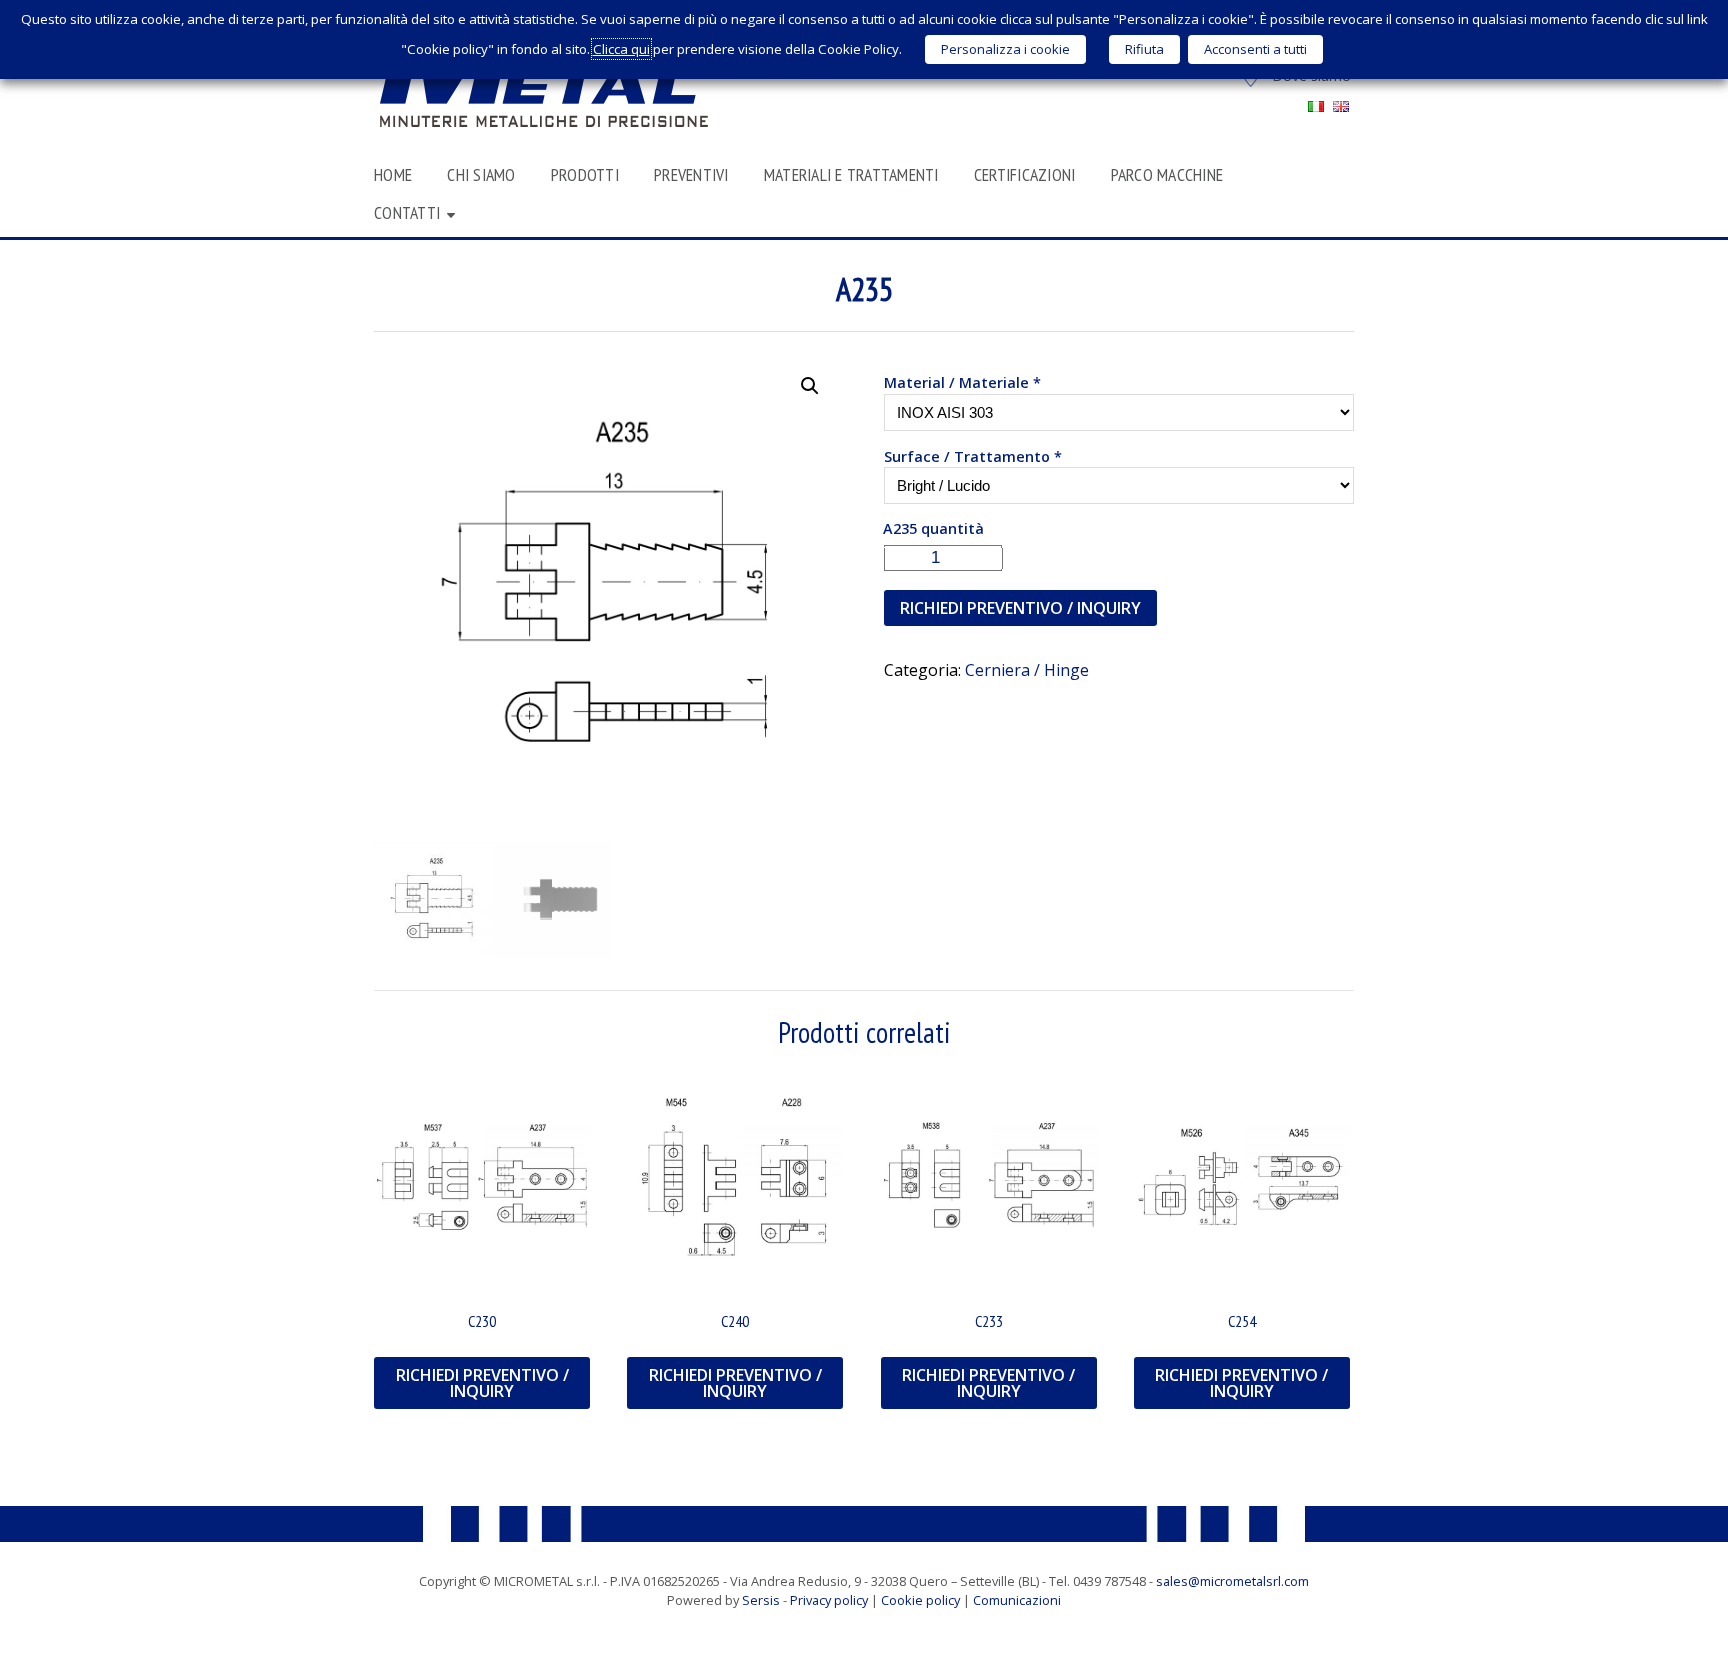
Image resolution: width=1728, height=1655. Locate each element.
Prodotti (585, 174)
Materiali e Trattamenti (851, 174)
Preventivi (691, 174)
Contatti (407, 212)
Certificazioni (1025, 174)
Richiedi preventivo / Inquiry (1020, 608)
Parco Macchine (1167, 174)
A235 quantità (933, 528)
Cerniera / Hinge (1027, 670)
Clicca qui (621, 49)
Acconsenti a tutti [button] (1255, 49)
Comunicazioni (1017, 1600)
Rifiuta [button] (1144, 49)
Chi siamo (481, 174)
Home (393, 174)
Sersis (761, 1600)
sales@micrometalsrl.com (1232, 1581)
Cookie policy (920, 1600)
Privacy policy (829, 1600)
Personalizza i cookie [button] (1005, 49)
